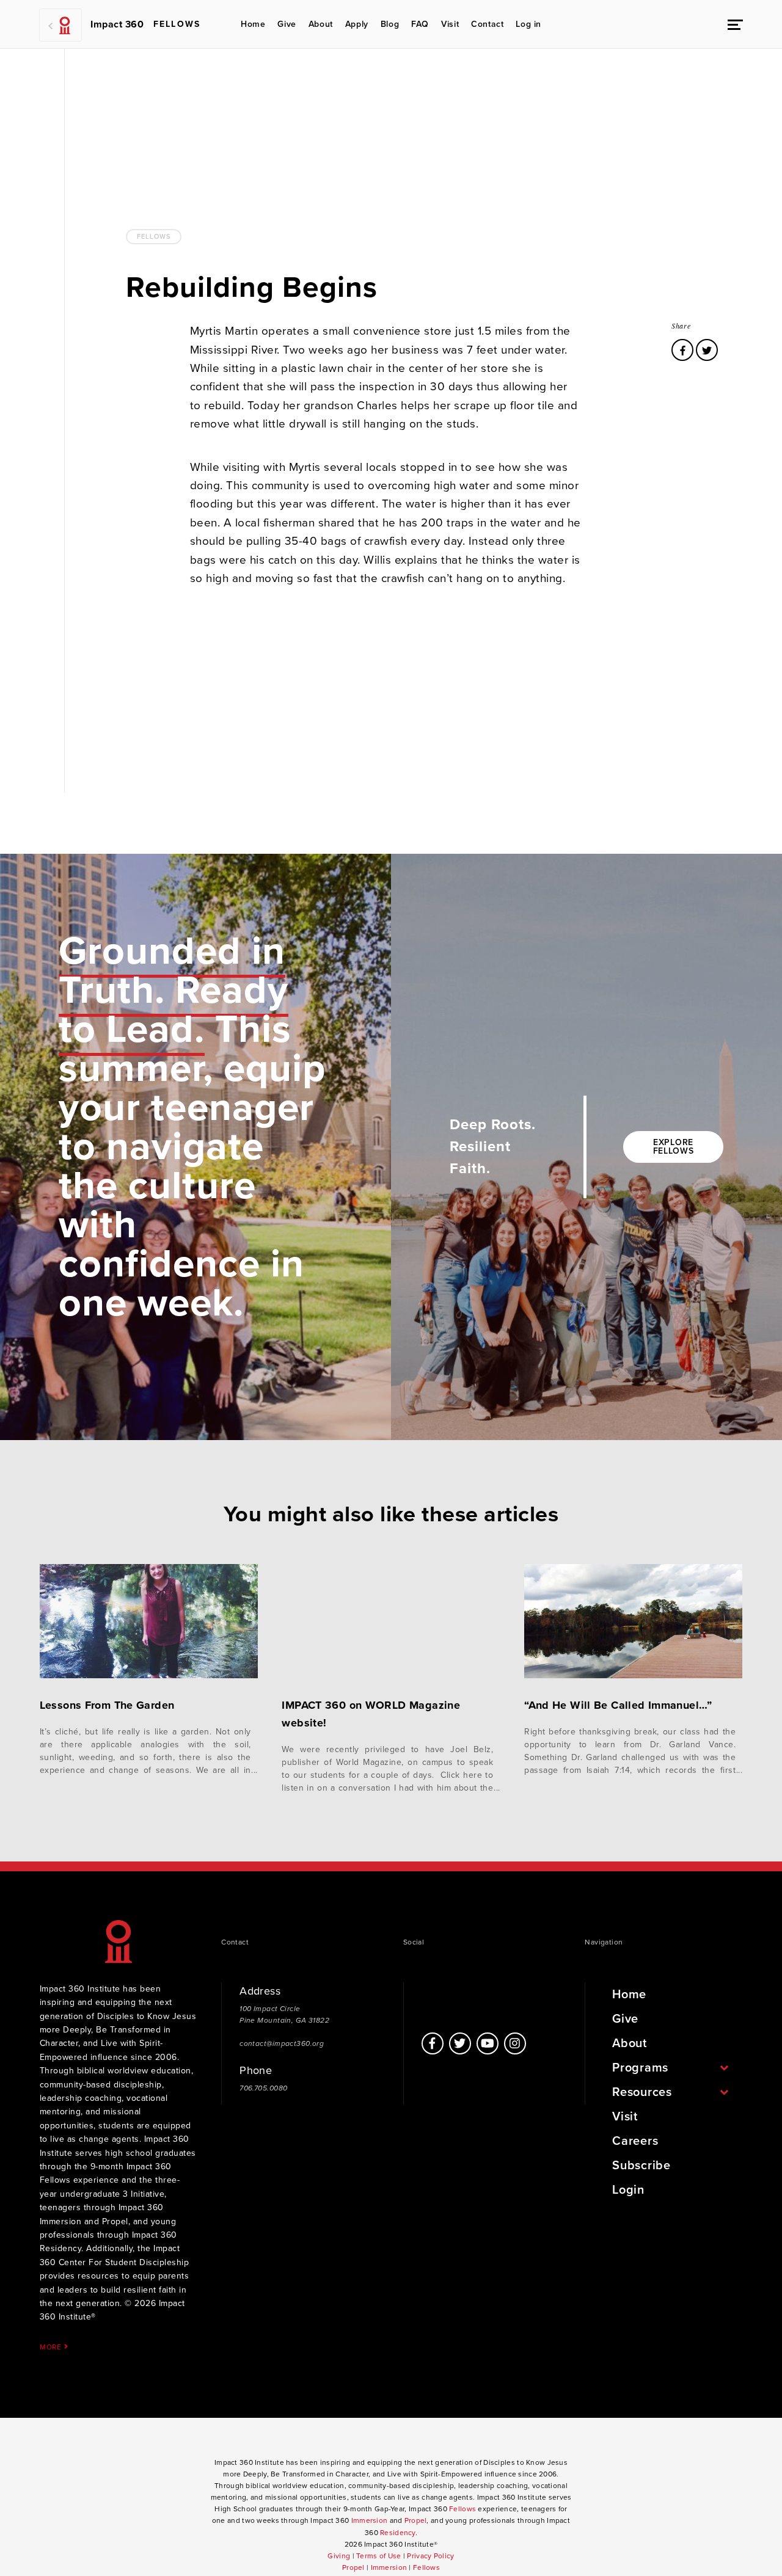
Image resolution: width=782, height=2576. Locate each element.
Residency (398, 2533)
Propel (416, 2520)
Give (287, 24)
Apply (357, 24)
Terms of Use (378, 2556)
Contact (487, 24)
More (52, 2347)
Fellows (154, 237)
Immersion (370, 2520)
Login (628, 2190)
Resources (642, 2092)
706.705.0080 (263, 2088)
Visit (450, 24)
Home (253, 24)
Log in (528, 24)
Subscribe (641, 2166)
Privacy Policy (430, 2556)
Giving (339, 2556)
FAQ (420, 24)
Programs (640, 2068)
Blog (390, 24)
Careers (635, 2141)
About (321, 24)
